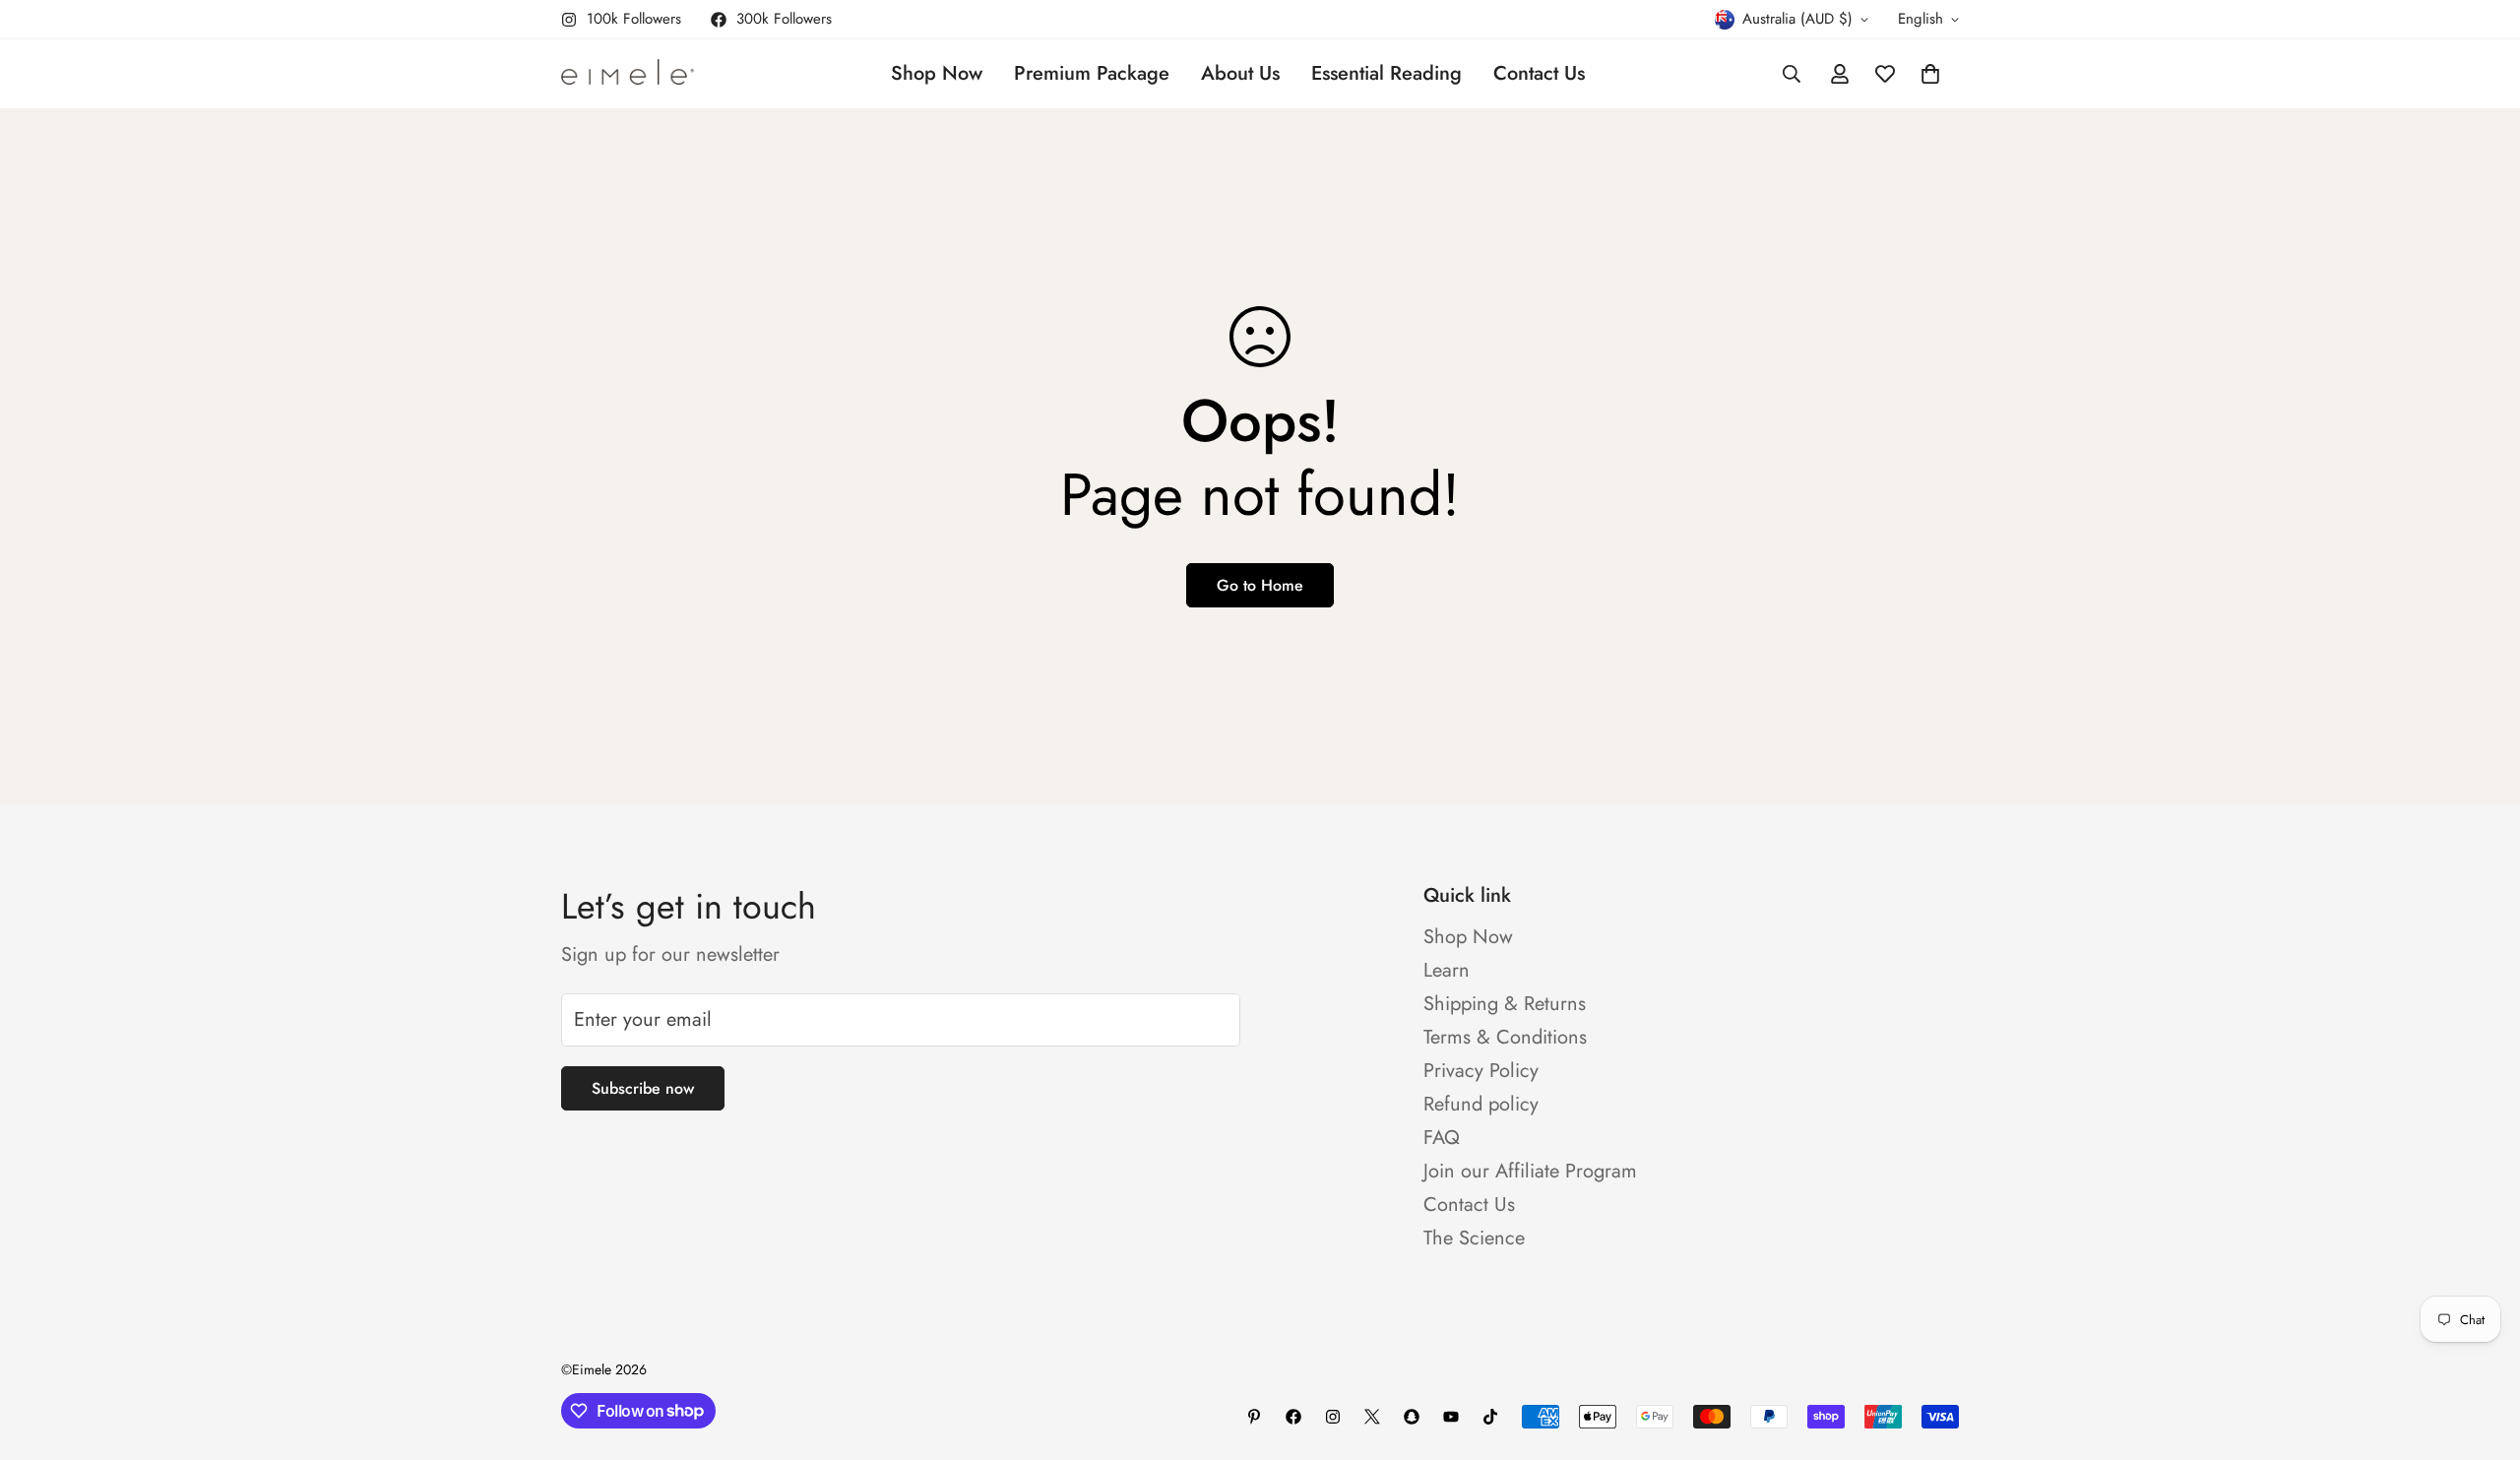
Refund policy (1481, 1104)
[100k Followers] (1333, 1417)
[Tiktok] (1490, 1417)
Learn (1447, 970)
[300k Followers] (1293, 1417)
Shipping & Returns (1505, 1004)
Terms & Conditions (1505, 1037)
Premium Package (1092, 73)
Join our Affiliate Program (1530, 1171)
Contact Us (1539, 73)
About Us (1240, 73)
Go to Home (1260, 585)
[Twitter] (1372, 1417)
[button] (1930, 74)
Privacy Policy (1481, 1071)
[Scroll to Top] (2482, 1353)
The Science (1474, 1238)
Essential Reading (1386, 73)
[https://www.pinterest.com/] (1254, 1417)
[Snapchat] (1412, 1417)
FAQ (1442, 1138)
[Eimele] (628, 74)
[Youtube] (1451, 1417)
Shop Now (937, 73)
